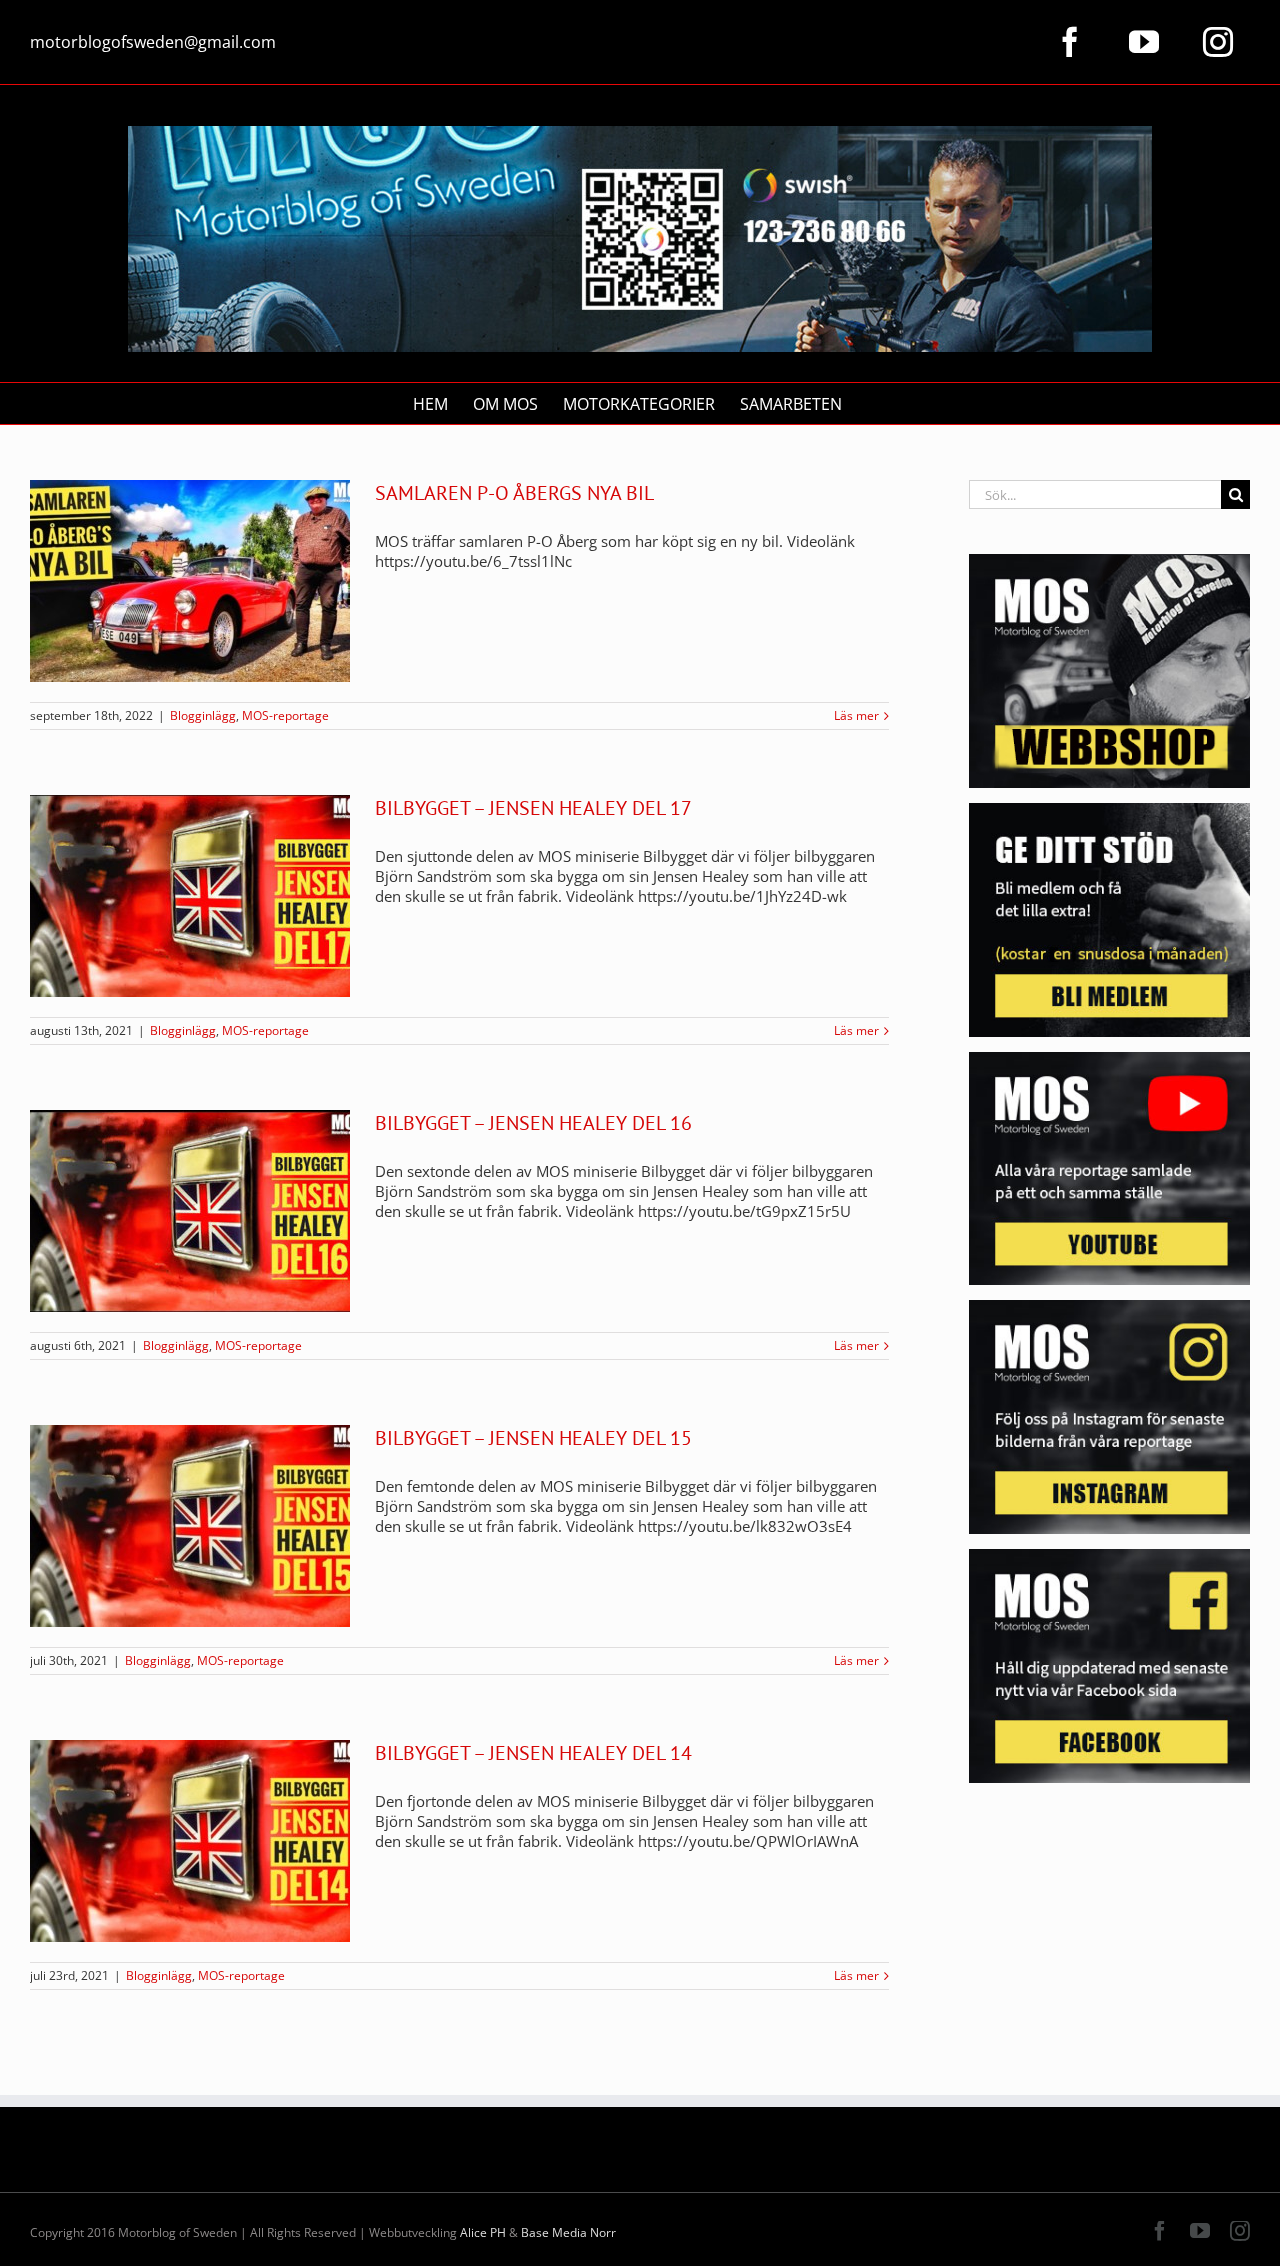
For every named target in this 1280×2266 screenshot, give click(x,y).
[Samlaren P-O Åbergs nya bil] (190, 581)
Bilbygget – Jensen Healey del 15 (533, 1438)
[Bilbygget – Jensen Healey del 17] (190, 896)
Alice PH (483, 2232)
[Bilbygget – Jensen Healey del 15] (190, 1526)
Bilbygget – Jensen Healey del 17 (533, 808)
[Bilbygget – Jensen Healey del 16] (190, 1211)
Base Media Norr (568, 2232)
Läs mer (856, 716)
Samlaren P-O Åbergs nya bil (514, 493)
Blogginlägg (203, 715)
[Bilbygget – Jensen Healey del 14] (190, 1841)
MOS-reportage (285, 715)
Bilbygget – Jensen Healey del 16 (533, 1123)
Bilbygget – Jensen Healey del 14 (533, 1753)
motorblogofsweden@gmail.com (153, 42)
